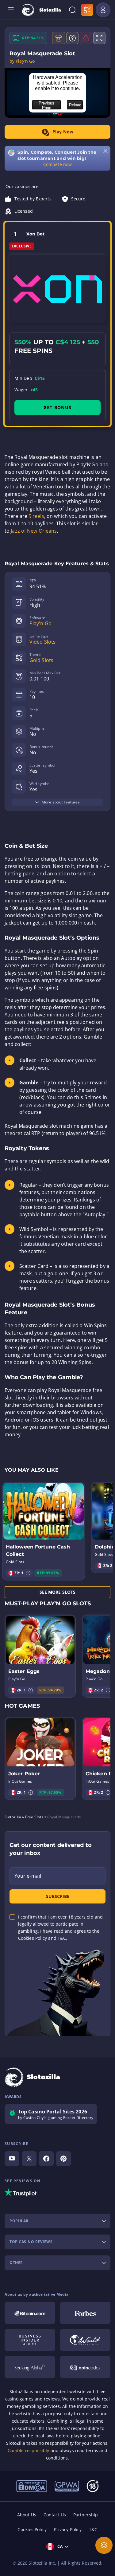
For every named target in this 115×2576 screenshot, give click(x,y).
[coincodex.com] (85, 2367)
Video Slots (42, 642)
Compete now (57, 164)
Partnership (86, 2515)
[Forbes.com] (85, 2313)
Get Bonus (57, 407)
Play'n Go (40, 623)
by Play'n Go (22, 61)
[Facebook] (46, 2159)
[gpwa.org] (67, 2486)
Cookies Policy (32, 2529)
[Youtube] (12, 2159)
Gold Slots (41, 660)
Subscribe (58, 1896)
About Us (27, 2515)
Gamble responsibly (29, 2450)
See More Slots (57, 1592)
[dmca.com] (32, 2486)
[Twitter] (29, 2159)
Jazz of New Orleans (34, 531)
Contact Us (55, 2515)
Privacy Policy (68, 2529)
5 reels (36, 516)
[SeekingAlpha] (30, 2367)
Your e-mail (28, 1876)
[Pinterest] (63, 2159)
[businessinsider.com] (30, 2340)
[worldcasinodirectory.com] (85, 2340)
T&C (93, 2529)
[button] (28, 1573)
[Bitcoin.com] (30, 2313)
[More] (104, 2545)
